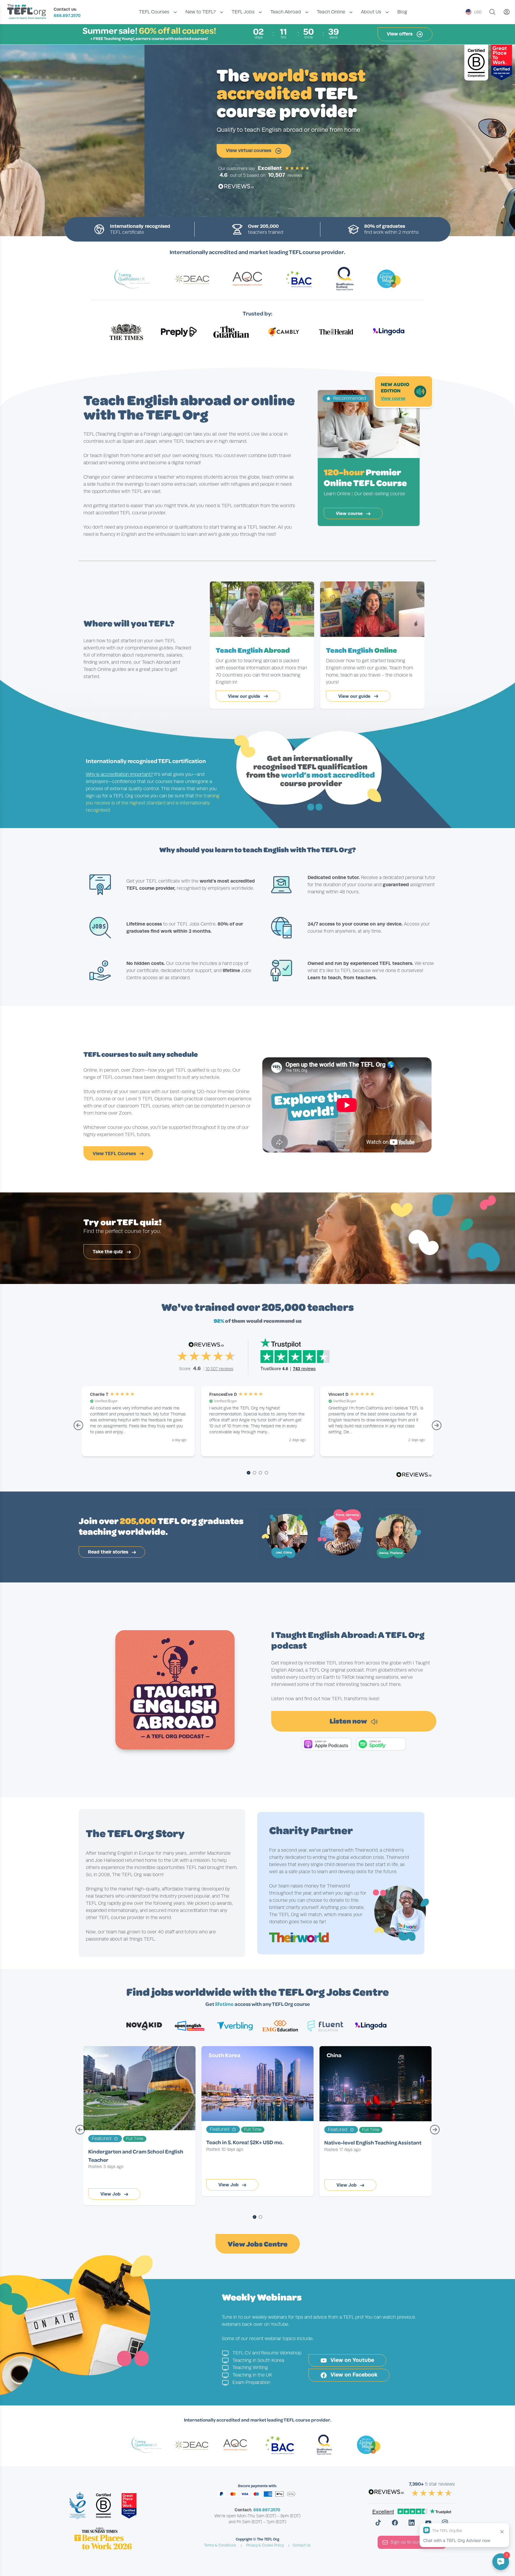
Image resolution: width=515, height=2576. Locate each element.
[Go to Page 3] (260, 1473)
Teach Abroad (286, 12)
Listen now (349, 1721)
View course (393, 398)
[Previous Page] (78, 1428)
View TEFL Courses (115, 1154)
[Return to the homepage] (28, 12)
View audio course (146, 150)
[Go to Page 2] (255, 1473)
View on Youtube (352, 2360)
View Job (111, 2194)
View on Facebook (353, 2375)
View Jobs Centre (258, 2244)
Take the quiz (108, 1252)
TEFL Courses (154, 12)
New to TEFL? (201, 12)
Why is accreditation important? (119, 774)
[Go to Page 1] (249, 1473)
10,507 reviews (220, 1369)
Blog (402, 12)
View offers (400, 34)
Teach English (253, 650)
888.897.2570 (67, 16)
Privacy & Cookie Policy (265, 2545)
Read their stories (109, 1552)
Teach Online (331, 12)
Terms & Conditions (220, 2545)
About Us (371, 12)
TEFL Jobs (243, 12)
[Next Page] (437, 1428)
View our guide (245, 696)
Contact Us (302, 2545)
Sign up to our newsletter (416, 2542)
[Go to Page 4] (266, 1473)
